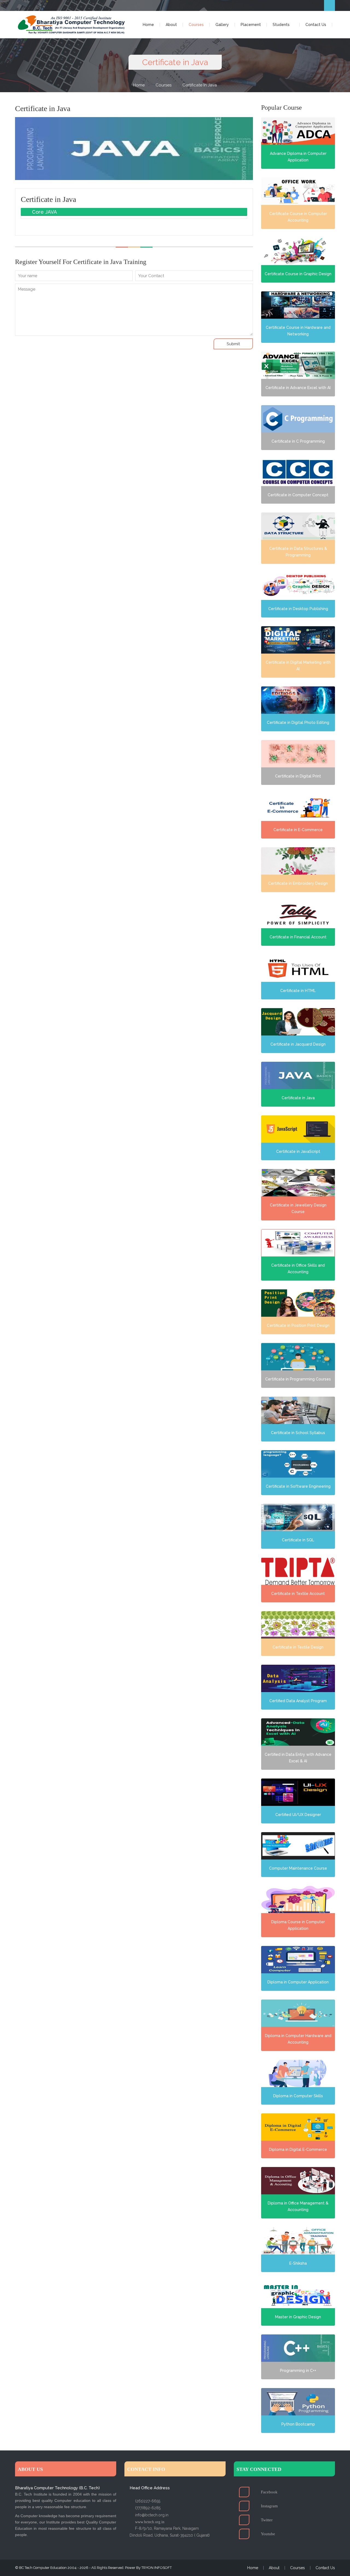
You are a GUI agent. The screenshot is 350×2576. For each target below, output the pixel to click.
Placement (251, 25)
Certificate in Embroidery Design (298, 883)
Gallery (222, 25)
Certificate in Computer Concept (298, 495)
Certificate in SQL (298, 1540)
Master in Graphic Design (298, 2317)
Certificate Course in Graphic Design (298, 274)
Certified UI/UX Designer (298, 1815)
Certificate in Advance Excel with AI (298, 388)
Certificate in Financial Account (298, 937)
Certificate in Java (200, 85)
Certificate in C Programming (298, 441)
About (171, 25)
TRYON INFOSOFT (157, 2568)
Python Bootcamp (298, 2424)
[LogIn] (329, 5)
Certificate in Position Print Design (298, 1325)
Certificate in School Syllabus (298, 1433)
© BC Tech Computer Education (41, 2568)
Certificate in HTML (298, 991)
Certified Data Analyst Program (298, 1701)
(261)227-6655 (148, 2501)
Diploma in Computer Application (298, 1982)
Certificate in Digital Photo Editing (298, 723)
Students (282, 25)
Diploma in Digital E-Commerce (298, 2149)
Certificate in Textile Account (298, 1594)
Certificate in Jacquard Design (298, 1044)
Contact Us (316, 25)
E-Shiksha (298, 2263)
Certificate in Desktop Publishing (298, 609)
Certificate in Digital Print (298, 776)
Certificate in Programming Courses (298, 1379)
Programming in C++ (298, 2371)
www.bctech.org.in (150, 2522)
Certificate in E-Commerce (298, 830)
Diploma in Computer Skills (298, 2096)
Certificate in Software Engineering (298, 1486)
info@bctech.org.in (152, 2515)
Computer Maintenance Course (298, 1868)
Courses (196, 25)
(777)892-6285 (148, 2508)
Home (148, 25)
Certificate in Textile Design (298, 1647)
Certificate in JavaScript (298, 1151)
